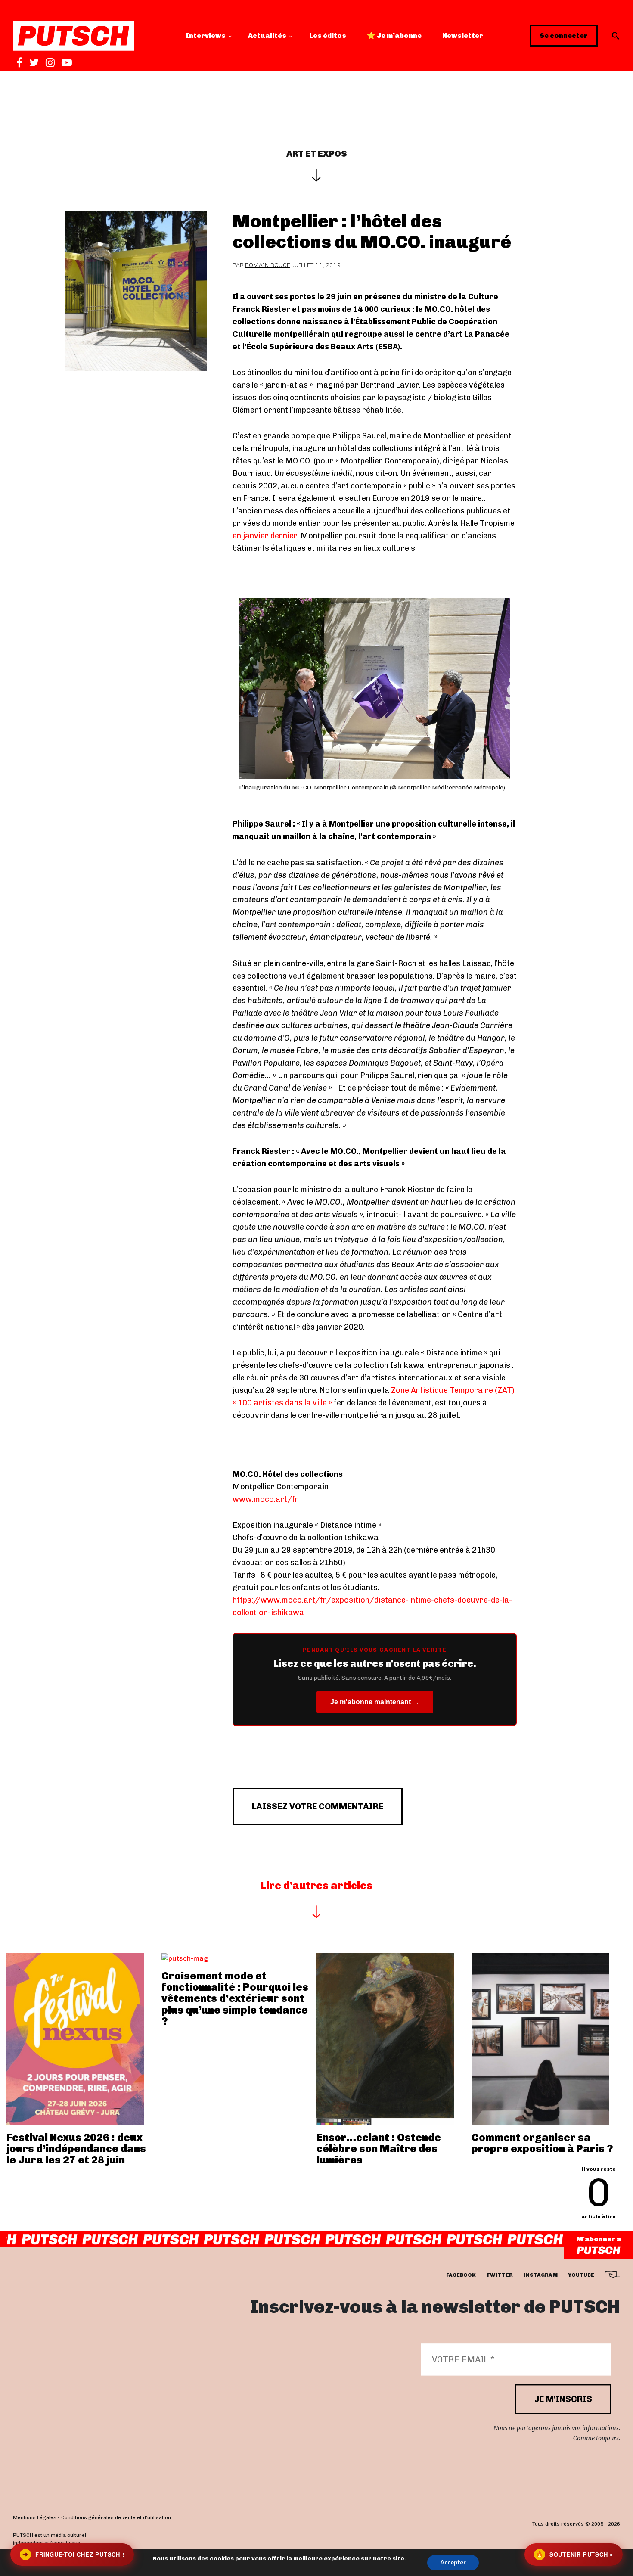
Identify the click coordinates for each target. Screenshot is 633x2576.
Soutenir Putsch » (574, 2554)
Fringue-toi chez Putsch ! (73, 2554)
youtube (581, 2275)
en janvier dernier (265, 536)
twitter (500, 2275)
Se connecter (564, 36)
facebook (461, 2275)
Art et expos (317, 154)
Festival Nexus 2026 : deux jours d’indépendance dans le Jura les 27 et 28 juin (76, 2149)
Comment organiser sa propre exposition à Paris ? (542, 2143)
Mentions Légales (35, 2517)
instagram (540, 2275)
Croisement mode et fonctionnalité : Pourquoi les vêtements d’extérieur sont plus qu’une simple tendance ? (235, 1999)
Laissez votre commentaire (318, 1806)
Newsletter (463, 36)
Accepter (453, 2562)
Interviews (206, 36)
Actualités (267, 36)
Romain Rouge (268, 265)
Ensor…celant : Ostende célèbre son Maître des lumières (379, 2149)
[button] (616, 36)
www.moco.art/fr (266, 1499)
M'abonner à (599, 2239)
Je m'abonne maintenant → (375, 1702)
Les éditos (328, 36)
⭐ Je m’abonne (394, 36)
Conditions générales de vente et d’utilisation (116, 2517)
